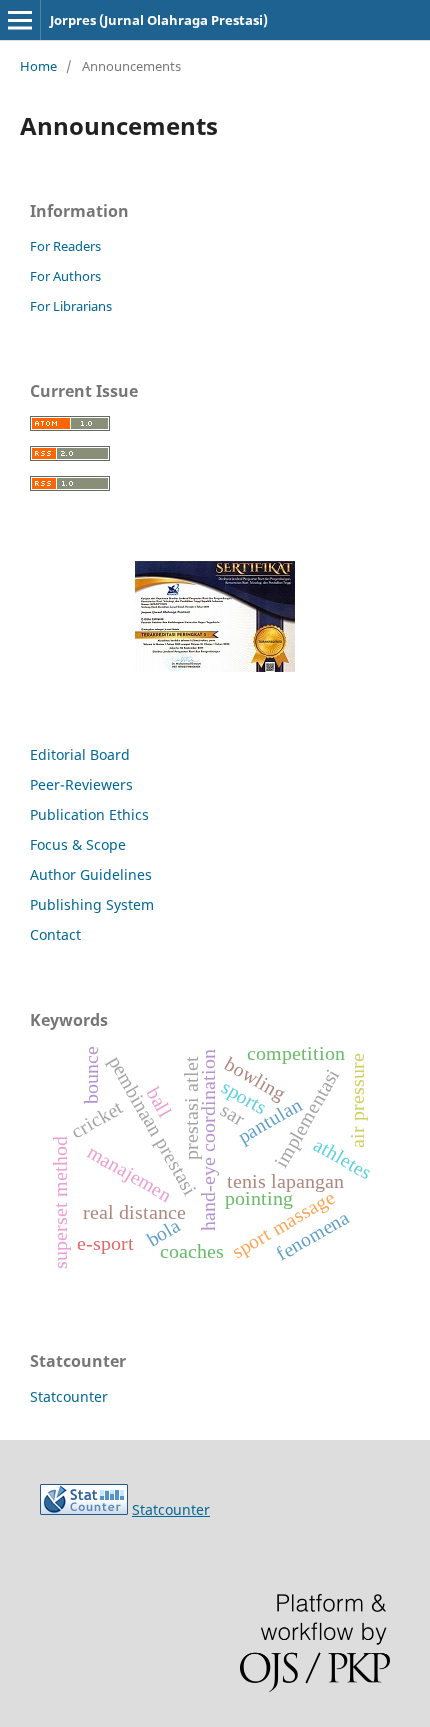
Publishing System (92, 904)
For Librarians (71, 306)
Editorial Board (80, 754)
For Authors (65, 276)
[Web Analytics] (84, 1509)
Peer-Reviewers (83, 784)
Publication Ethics (89, 814)
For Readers (65, 246)
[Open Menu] (20, 20)
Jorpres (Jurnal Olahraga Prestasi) (159, 20)
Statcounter (69, 1396)
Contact (55, 934)
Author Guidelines (91, 874)
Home (38, 66)
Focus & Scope (78, 844)
